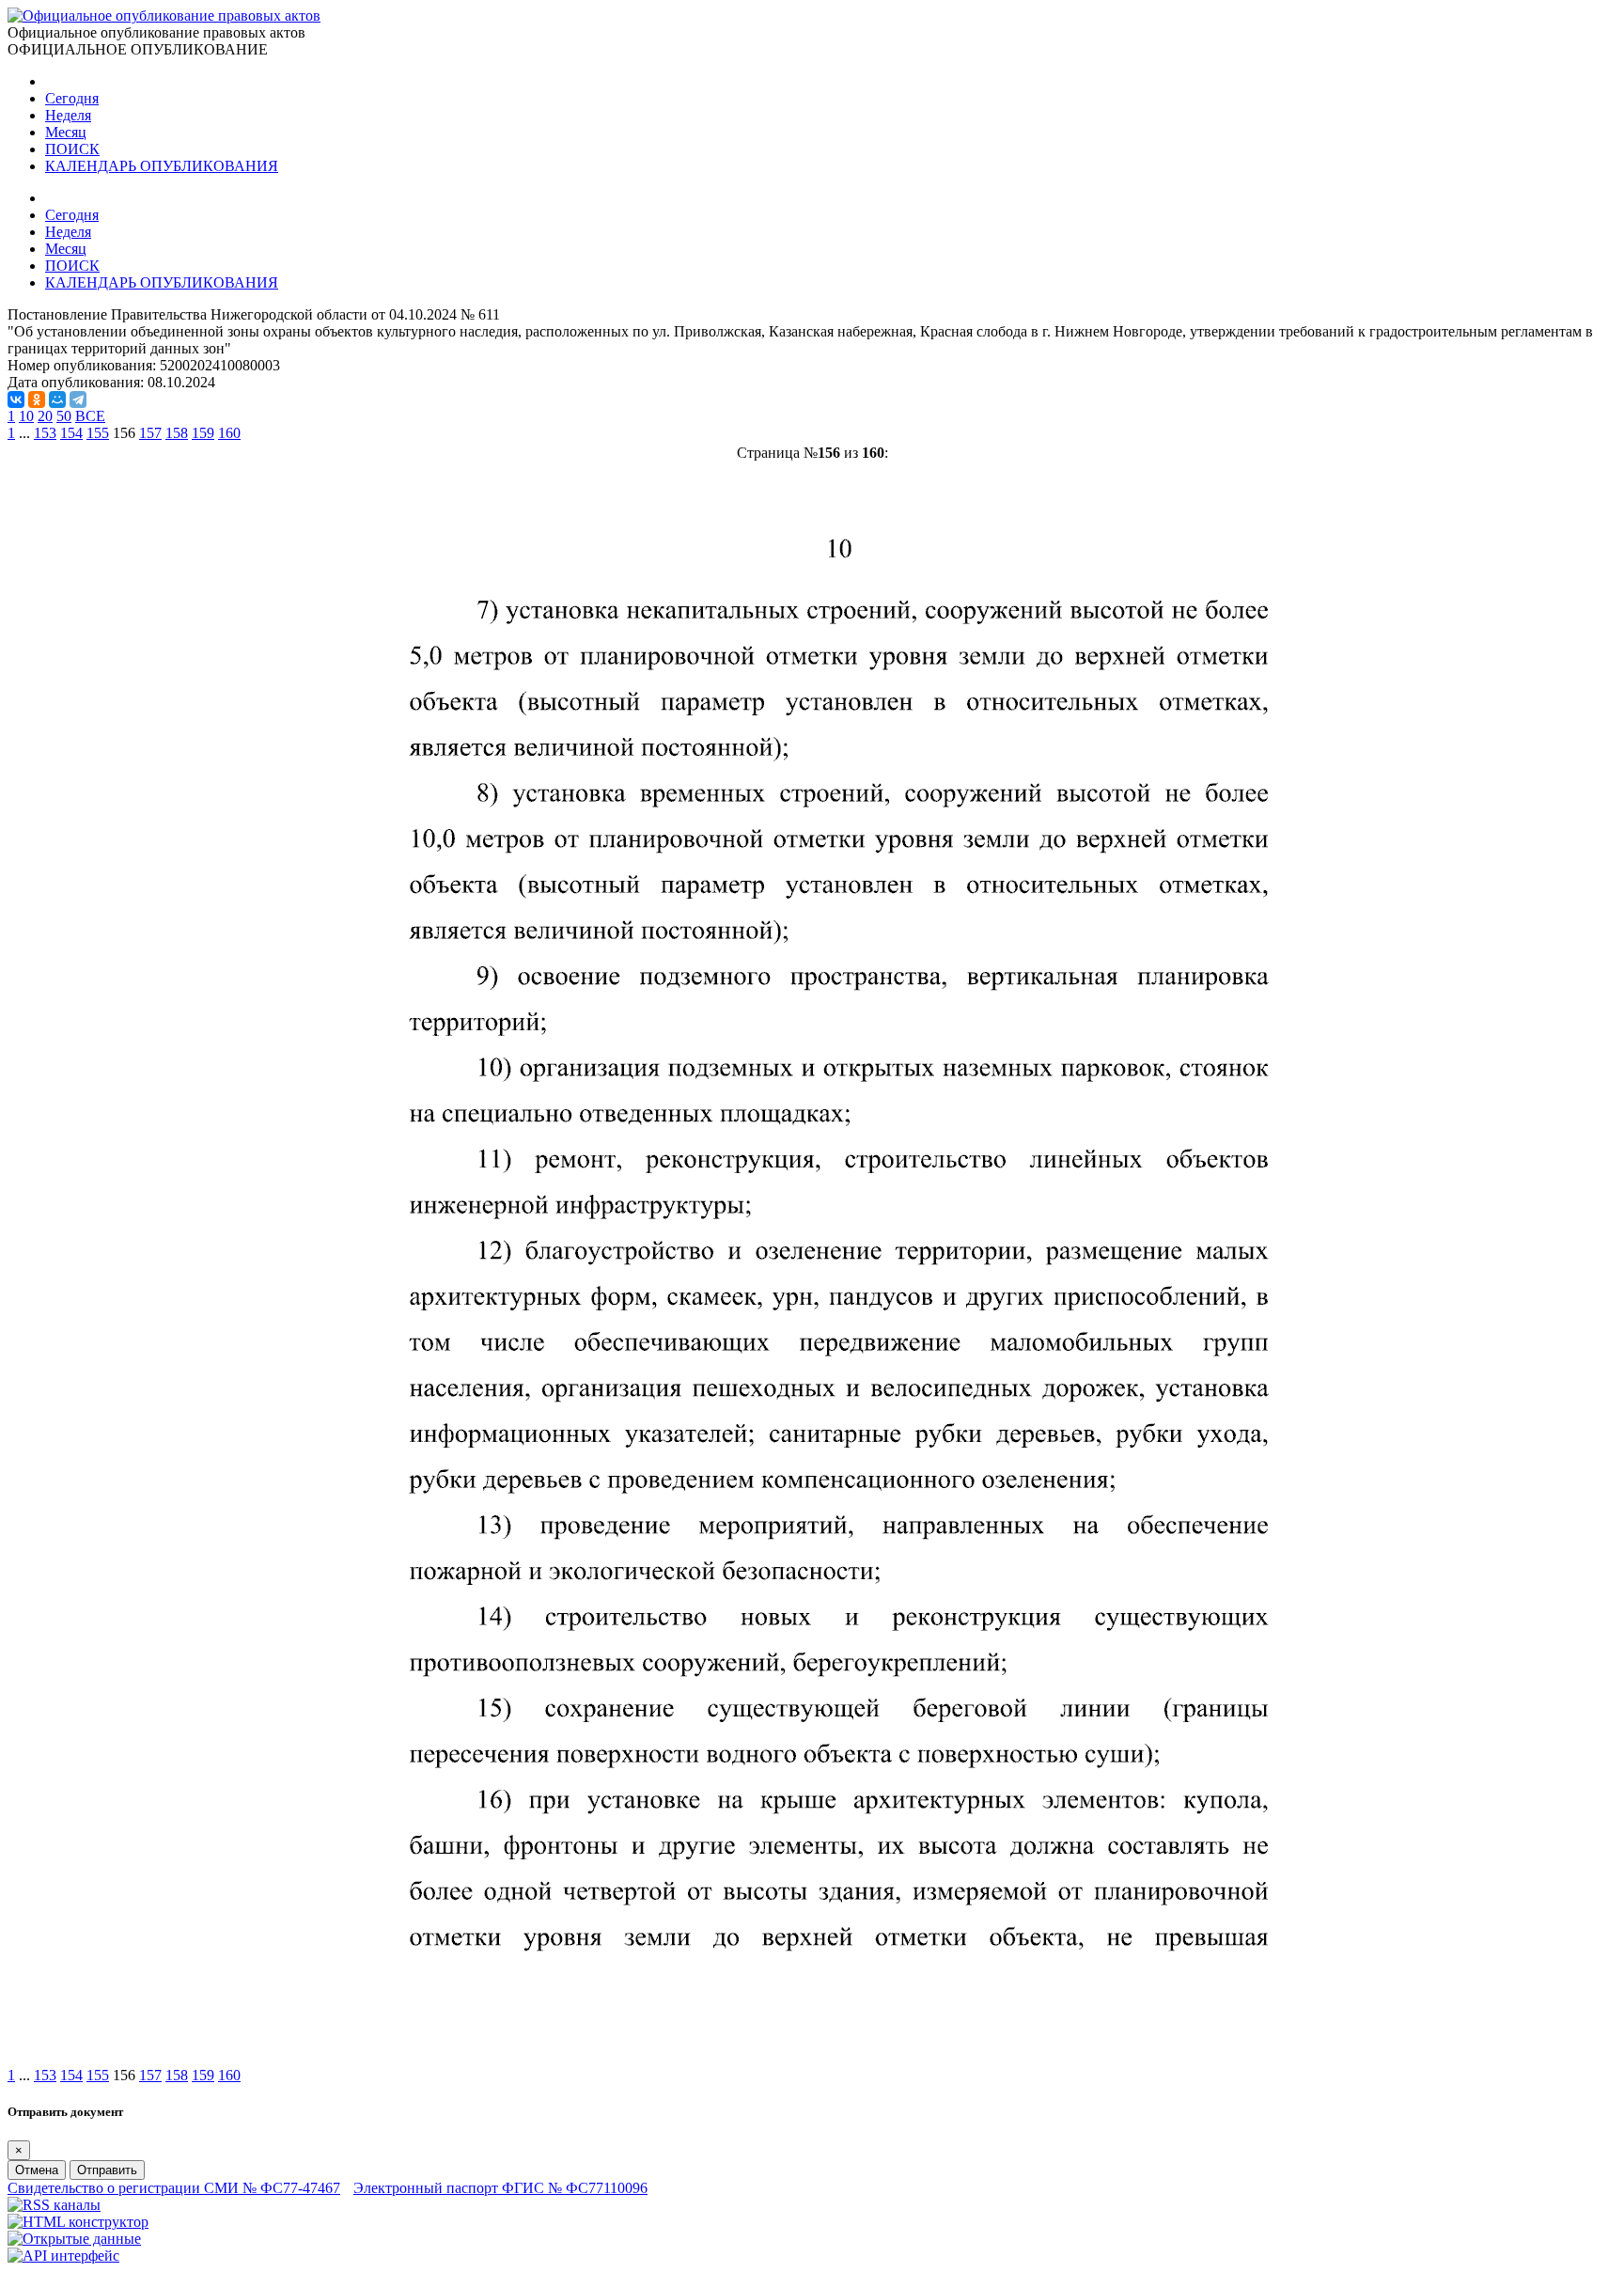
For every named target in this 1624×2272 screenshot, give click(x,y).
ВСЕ (90, 416)
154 (71, 433)
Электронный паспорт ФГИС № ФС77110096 (500, 2188)
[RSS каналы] (54, 2205)
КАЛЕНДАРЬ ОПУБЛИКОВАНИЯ (162, 166)
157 (150, 433)
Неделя (68, 115)
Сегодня (72, 98)
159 (203, 433)
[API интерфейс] (63, 2256)
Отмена (37, 2170)
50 (64, 416)
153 (45, 433)
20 (45, 416)
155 (98, 433)
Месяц (66, 132)
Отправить (107, 2170)
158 (177, 433)
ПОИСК (72, 149)
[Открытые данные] (74, 2239)
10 (26, 416)
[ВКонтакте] (16, 400)
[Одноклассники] (37, 400)
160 (229, 433)
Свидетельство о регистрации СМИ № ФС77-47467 (174, 2188)
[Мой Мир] (57, 400)
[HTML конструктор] (78, 2222)
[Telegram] (78, 400)
